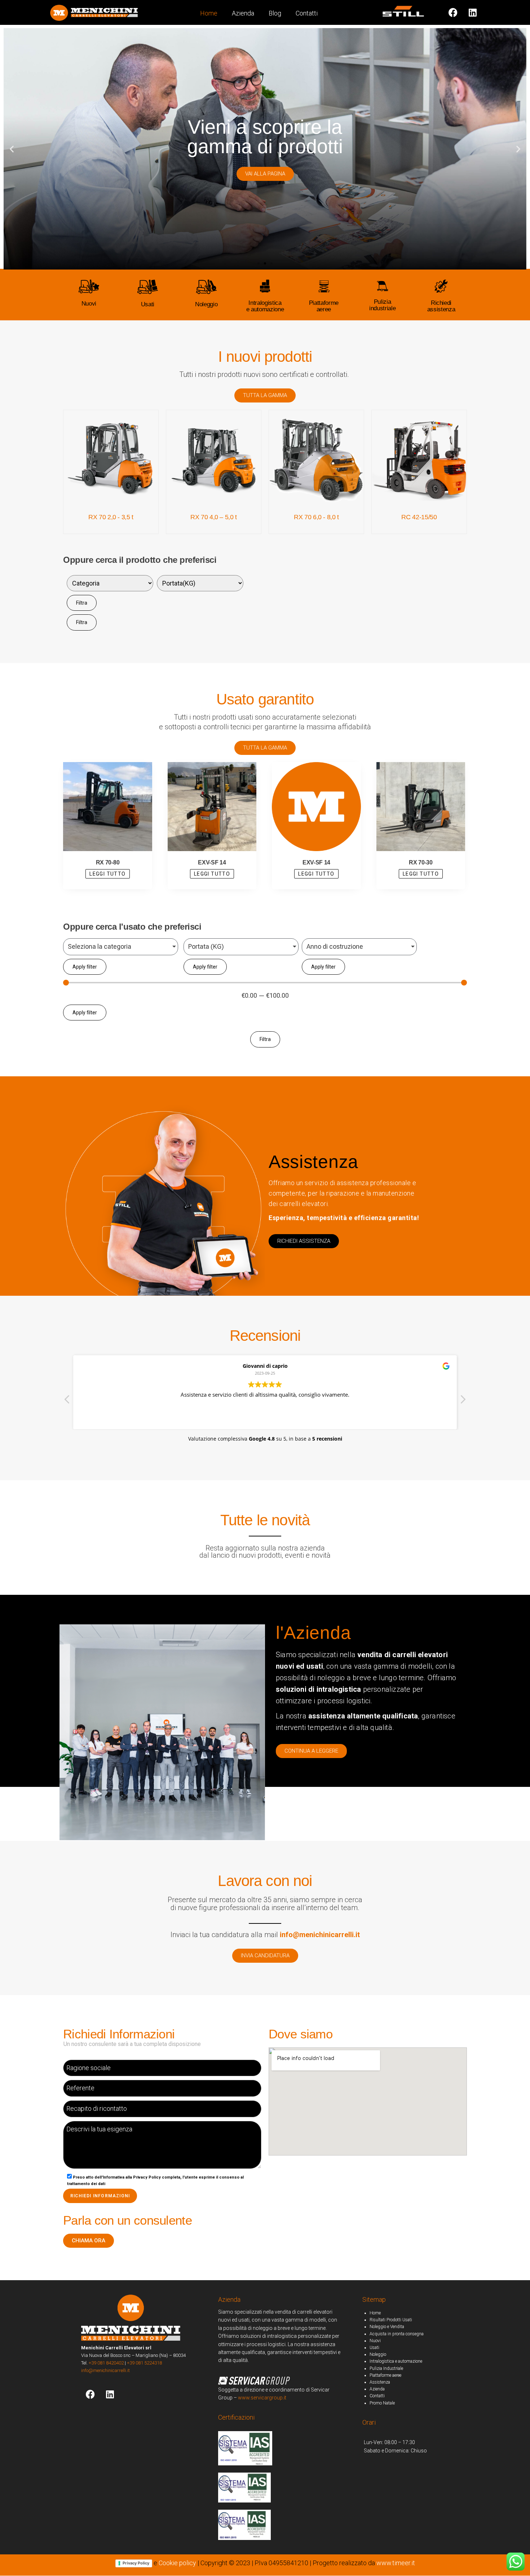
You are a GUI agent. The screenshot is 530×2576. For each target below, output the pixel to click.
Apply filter (85, 967)
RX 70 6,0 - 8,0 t (316, 517)
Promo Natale (382, 2403)
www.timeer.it (396, 2563)
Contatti (307, 13)
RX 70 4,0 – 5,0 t (214, 517)
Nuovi (89, 304)
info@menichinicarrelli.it (105, 2370)
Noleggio (206, 304)
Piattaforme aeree (324, 306)
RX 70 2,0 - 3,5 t (111, 517)
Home (209, 13)
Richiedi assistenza (441, 306)
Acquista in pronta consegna (397, 2334)
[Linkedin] (473, 12)
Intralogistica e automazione (396, 2361)
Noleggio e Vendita (387, 2327)
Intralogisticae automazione (265, 306)
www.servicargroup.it (262, 2398)
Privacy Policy (136, 2563)
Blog (275, 13)
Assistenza (380, 2382)
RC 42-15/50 (419, 517)
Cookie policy (177, 2563)
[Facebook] (90, 2394)
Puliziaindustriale (382, 305)
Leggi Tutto (107, 874)
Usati (148, 304)
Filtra (82, 603)
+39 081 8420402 (106, 2363)
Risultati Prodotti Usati (391, 2320)
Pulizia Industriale (386, 2368)
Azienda (243, 13)
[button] (259, 263)
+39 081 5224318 (144, 2363)
